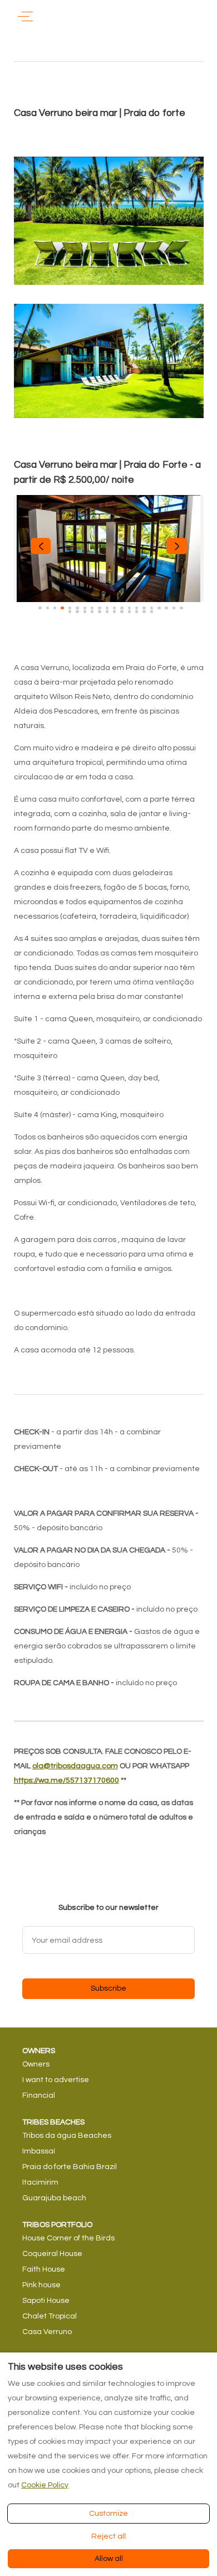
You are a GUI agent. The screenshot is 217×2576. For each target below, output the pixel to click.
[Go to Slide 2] (48, 608)
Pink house (41, 2285)
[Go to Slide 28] (122, 611)
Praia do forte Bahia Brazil (70, 2167)
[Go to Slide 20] (181, 608)
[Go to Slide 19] (174, 608)
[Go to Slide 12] (122, 608)
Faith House (44, 2269)
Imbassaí (39, 2151)
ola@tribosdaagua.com (75, 1766)
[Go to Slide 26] (107, 611)
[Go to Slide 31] (144, 611)
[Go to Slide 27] (114, 611)
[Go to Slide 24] (92, 611)
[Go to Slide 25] (99, 611)
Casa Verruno (47, 2332)
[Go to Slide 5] (70, 608)
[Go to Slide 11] (114, 608)
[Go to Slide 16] (152, 608)
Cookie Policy (45, 2485)
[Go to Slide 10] (107, 608)
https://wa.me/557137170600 (66, 1781)
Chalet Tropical (50, 2316)
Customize (108, 2514)
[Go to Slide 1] (40, 608)
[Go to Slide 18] (166, 608)
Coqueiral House (52, 2254)
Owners (36, 2064)
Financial (39, 2095)
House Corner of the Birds (68, 2238)
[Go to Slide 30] (137, 611)
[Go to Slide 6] (77, 608)
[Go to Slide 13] (129, 608)
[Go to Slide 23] (85, 611)
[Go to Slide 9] (99, 608)
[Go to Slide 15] (144, 608)
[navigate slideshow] (41, 546)
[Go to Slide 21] (70, 611)
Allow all (109, 2559)
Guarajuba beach (54, 2198)
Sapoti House (46, 2301)
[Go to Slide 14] (137, 608)
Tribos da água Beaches (67, 2136)
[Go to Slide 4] (62, 608)
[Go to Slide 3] (55, 608)
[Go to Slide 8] (92, 608)
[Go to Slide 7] (85, 608)
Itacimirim (40, 2182)
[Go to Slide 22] (77, 611)
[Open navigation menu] (25, 16)
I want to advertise (56, 2080)
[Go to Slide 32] (152, 611)
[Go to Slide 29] (129, 611)
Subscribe (108, 1988)
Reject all (108, 2536)
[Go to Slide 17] (159, 608)
